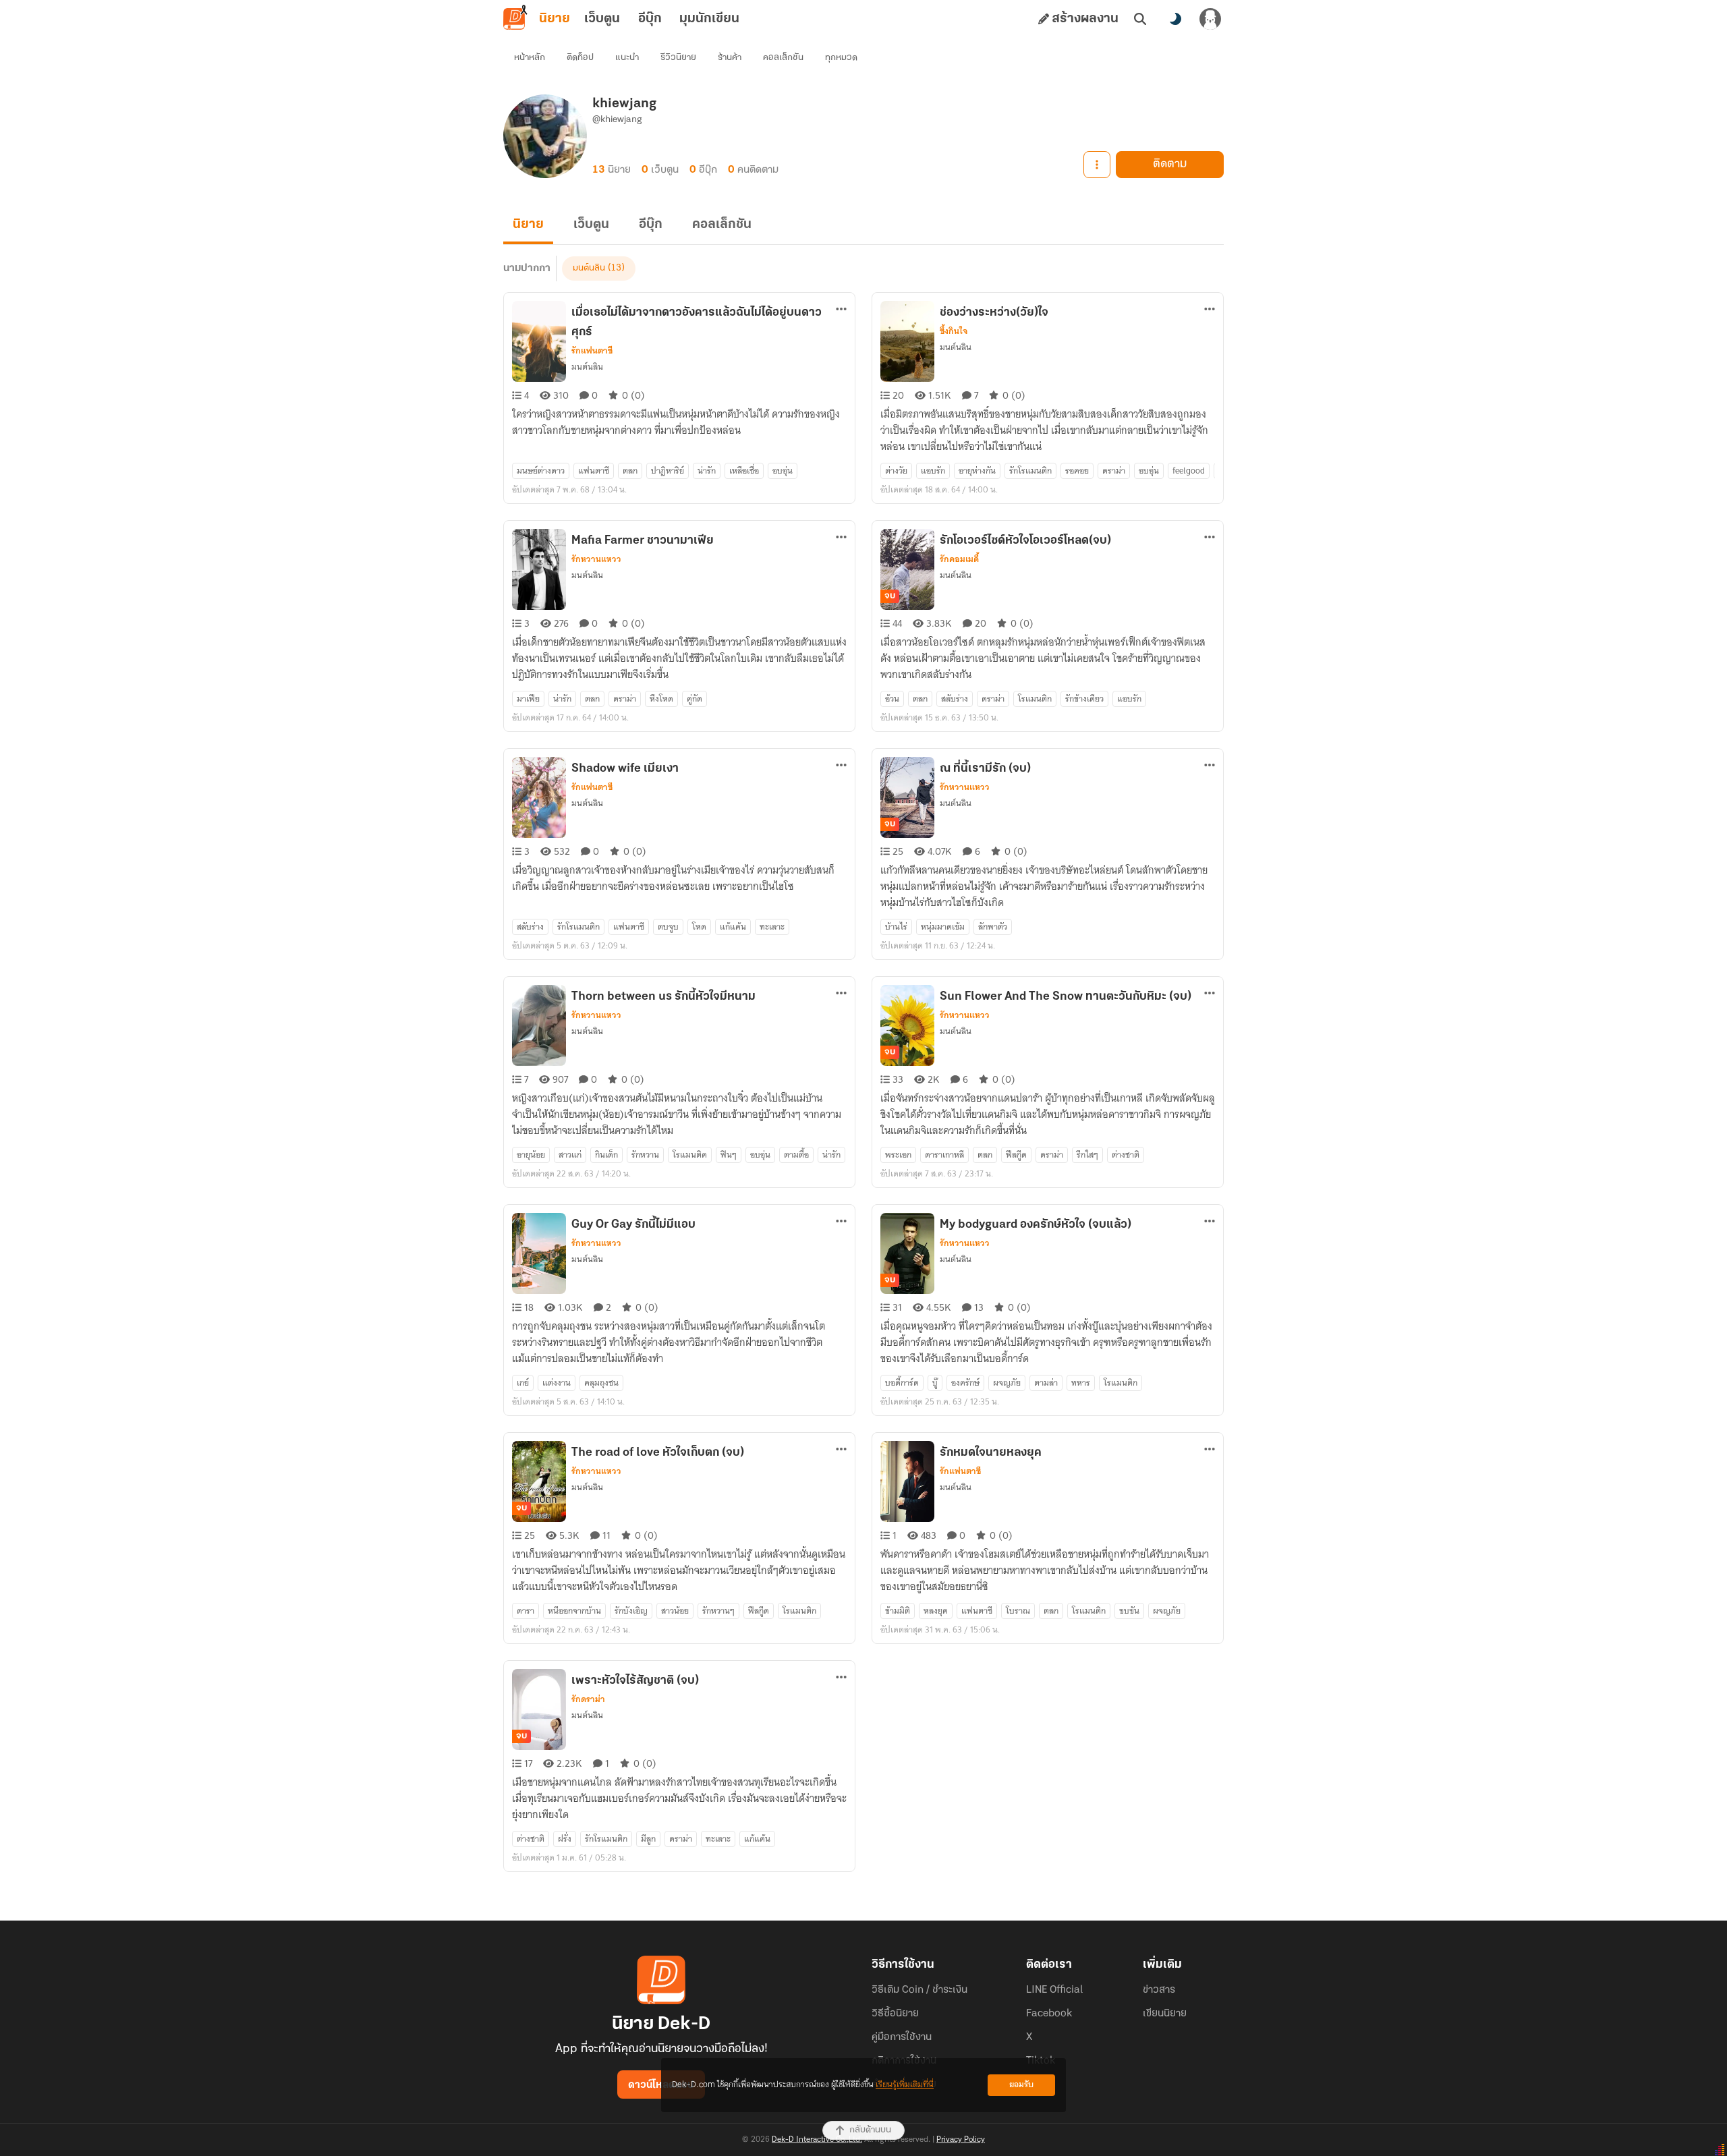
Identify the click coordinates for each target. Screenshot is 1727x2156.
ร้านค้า (730, 58)
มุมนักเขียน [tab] (709, 19)
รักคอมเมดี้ (959, 559)
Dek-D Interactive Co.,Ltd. (817, 2140)
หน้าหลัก (530, 58)
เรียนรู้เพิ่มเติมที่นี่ (905, 2085)
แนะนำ (627, 58)
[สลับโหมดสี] (1175, 19)
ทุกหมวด (841, 58)
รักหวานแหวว (596, 559)
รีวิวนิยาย (678, 58)
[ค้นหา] (1140, 19)
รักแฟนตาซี (592, 351)
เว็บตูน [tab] (602, 19)
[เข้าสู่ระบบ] (1210, 19)
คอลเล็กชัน (783, 58)
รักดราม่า (588, 1699)
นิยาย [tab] (555, 19)
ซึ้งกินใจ (954, 331)
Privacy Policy (961, 2140)
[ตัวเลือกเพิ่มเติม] (1097, 165)
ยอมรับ (1021, 2085)
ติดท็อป (580, 58)
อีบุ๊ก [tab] (650, 19)
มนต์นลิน (589, 268)
